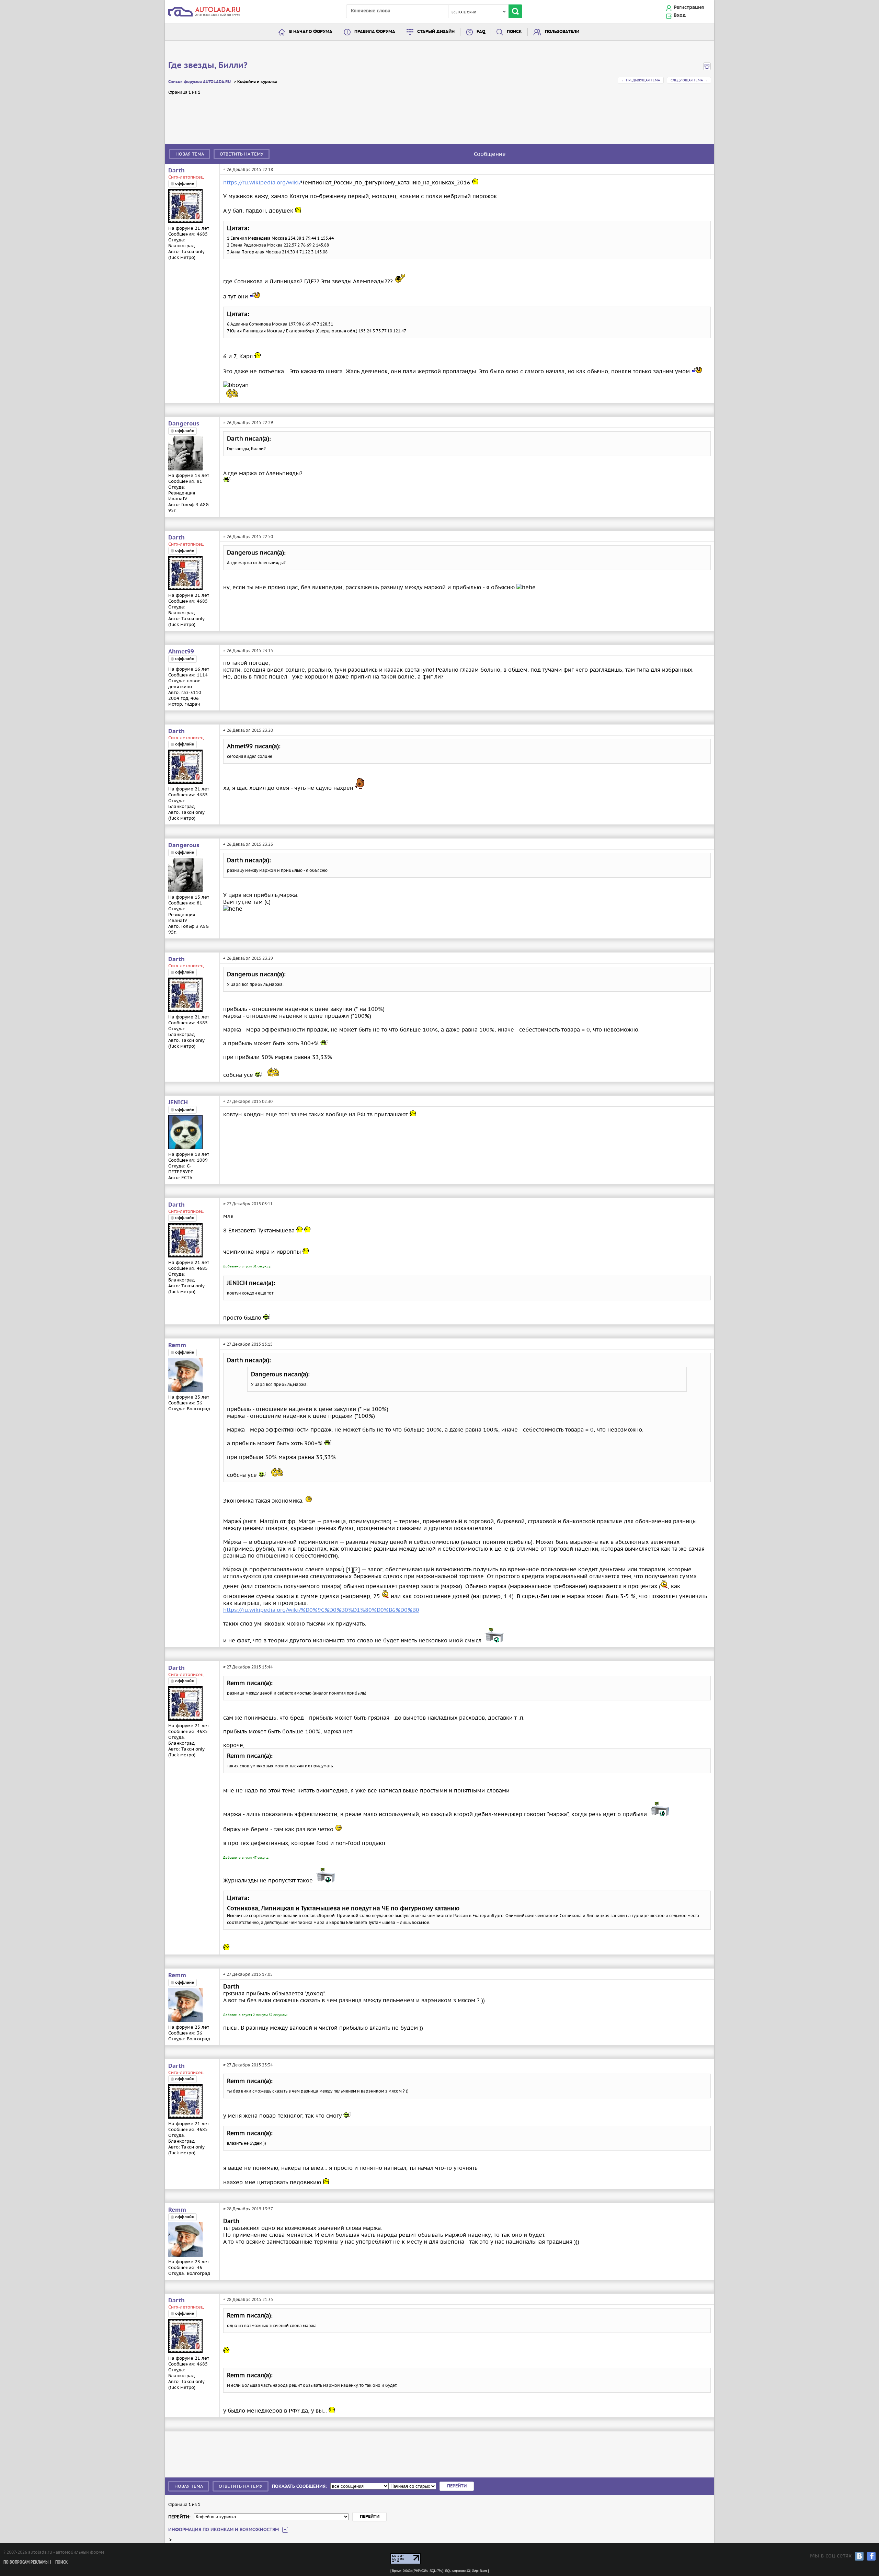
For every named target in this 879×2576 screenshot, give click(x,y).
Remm (177, 1345)
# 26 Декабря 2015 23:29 (248, 958)
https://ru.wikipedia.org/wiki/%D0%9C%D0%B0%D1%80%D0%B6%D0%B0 (321, 1610)
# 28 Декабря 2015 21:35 (248, 2299)
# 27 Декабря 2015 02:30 (248, 1101)
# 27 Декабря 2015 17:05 (248, 1974)
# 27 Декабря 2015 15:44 (248, 1667)
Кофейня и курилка (257, 82)
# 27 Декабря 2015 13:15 (248, 1344)
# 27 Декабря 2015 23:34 (248, 2065)
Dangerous (184, 424)
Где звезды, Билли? (208, 66)
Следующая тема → (689, 80)
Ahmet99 (181, 652)
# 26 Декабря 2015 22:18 (248, 169)
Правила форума (375, 32)
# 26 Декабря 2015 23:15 (248, 651)
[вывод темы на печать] (707, 69)
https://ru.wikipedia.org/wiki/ (262, 182)
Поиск (514, 32)
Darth (176, 171)
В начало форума (311, 32)
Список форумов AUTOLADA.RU (199, 82)
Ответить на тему (242, 154)
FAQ (481, 32)
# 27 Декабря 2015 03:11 (248, 1204)
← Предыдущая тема (641, 80)
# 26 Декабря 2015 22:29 (248, 423)
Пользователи (562, 32)
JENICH (178, 1103)
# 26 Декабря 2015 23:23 (248, 844)
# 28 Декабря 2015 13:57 (248, 2209)
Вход (680, 15)
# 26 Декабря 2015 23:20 (248, 730)
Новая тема (190, 154)
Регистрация (689, 8)
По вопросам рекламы (26, 2562)
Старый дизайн (436, 32)
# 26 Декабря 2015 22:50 (248, 537)
